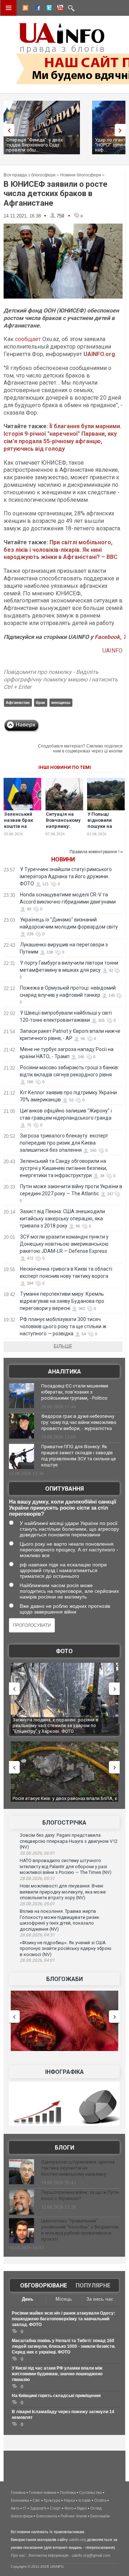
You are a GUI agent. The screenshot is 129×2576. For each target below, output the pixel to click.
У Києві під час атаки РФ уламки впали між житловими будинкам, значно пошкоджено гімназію (57, 2374)
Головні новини (43, 2492)
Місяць (64, 2299)
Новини (63, 859)
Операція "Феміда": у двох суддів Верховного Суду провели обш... (35, 145)
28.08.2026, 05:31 (37, 1879)
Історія (85, 2500)
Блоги (64, 2148)
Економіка (20, 2500)
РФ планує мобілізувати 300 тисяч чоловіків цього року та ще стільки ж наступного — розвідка (63, 1326)
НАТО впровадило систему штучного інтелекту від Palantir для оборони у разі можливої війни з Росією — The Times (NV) (66, 1866)
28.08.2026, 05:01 (37, 1904)
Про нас (18, 2555)
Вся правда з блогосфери (30, 175)
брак (40, 702)
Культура (52, 2500)
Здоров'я (38, 2508)
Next (122, 130)
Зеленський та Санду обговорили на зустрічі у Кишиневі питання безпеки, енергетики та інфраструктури (63, 1168)
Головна (18, 2492)
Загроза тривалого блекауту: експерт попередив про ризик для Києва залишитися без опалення (64, 1143)
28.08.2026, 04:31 (37, 1935)
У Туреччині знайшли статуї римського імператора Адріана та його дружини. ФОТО (66, 876)
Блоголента (47, 2516)
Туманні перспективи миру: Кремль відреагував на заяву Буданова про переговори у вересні (62, 1301)
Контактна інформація (49, 2555)
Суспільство (90, 2492)
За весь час (100, 2299)
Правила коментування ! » (96, 852)
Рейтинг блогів (74, 2516)
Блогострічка (64, 1823)
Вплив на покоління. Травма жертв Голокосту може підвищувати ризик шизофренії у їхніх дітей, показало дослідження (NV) (59, 1920)
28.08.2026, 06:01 (37, 1853)
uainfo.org (77, 2540)
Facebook (107, 637)
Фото (64, 1651)
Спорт (55, 2508)
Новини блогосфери (81, 175)
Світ (36, 2500)
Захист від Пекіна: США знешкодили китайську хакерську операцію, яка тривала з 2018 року (62, 1219)
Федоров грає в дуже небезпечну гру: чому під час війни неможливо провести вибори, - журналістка (79, 1422)
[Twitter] (48, 9)
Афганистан (18, 702)
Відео (82, 2508)
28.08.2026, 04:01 (37, 1960)
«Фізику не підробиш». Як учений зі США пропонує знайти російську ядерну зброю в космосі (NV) (66, 1949)
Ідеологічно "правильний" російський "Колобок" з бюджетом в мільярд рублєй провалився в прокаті (80, 2230)
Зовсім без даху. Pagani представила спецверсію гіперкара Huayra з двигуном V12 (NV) (69, 1841)
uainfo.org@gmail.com (91, 2555)
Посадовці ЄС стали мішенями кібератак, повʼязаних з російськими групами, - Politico (75, 1392)
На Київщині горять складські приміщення (56, 2396)
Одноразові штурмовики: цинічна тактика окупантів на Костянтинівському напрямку (78, 2168)
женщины (61, 702)
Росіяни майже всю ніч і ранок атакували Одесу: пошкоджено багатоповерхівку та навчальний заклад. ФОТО (63, 2319)
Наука (69, 2500)
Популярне (93, 2285)
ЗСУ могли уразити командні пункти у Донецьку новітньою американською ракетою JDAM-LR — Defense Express (64, 1244)
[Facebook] (36, 9)
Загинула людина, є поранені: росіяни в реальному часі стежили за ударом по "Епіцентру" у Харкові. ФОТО (54, 1725)
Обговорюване (44, 2285)
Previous (7, 130)
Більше (63, 1346)
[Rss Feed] (25, 9)
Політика (68, 2492)
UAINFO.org (99, 354)
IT (25, 2508)
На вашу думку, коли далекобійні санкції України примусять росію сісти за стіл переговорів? (63, 1508)
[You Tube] (59, 9)
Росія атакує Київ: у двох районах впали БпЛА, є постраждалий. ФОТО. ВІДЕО (64, 1801)
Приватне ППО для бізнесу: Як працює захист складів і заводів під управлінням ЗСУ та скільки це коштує (78, 1456)
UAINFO (113, 651)
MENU (9, 8)
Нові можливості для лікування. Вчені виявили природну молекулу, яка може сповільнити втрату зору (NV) (63, 1892)
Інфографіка (64, 2072)
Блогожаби (64, 1979)
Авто (15, 2508)
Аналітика (64, 1372)
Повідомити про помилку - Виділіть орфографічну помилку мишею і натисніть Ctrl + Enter (61, 679)
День (28, 2299)
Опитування (64, 1489)
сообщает (28, 339)
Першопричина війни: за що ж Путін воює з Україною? (80, 2195)
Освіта (100, 2500)
